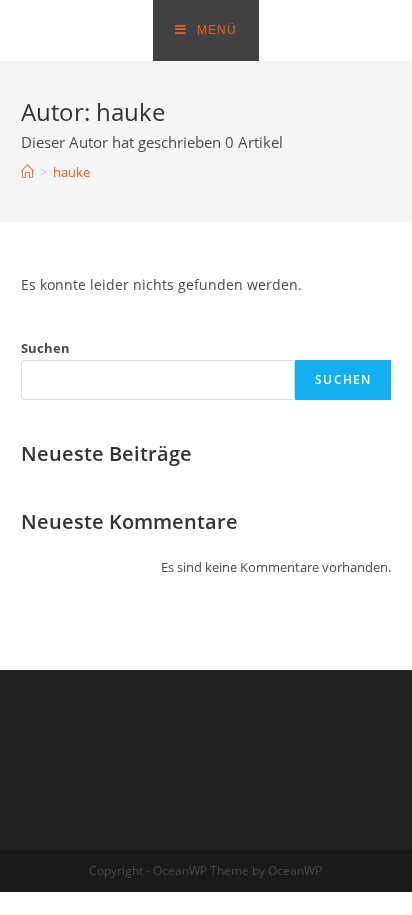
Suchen (45, 348)
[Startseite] (27, 172)
